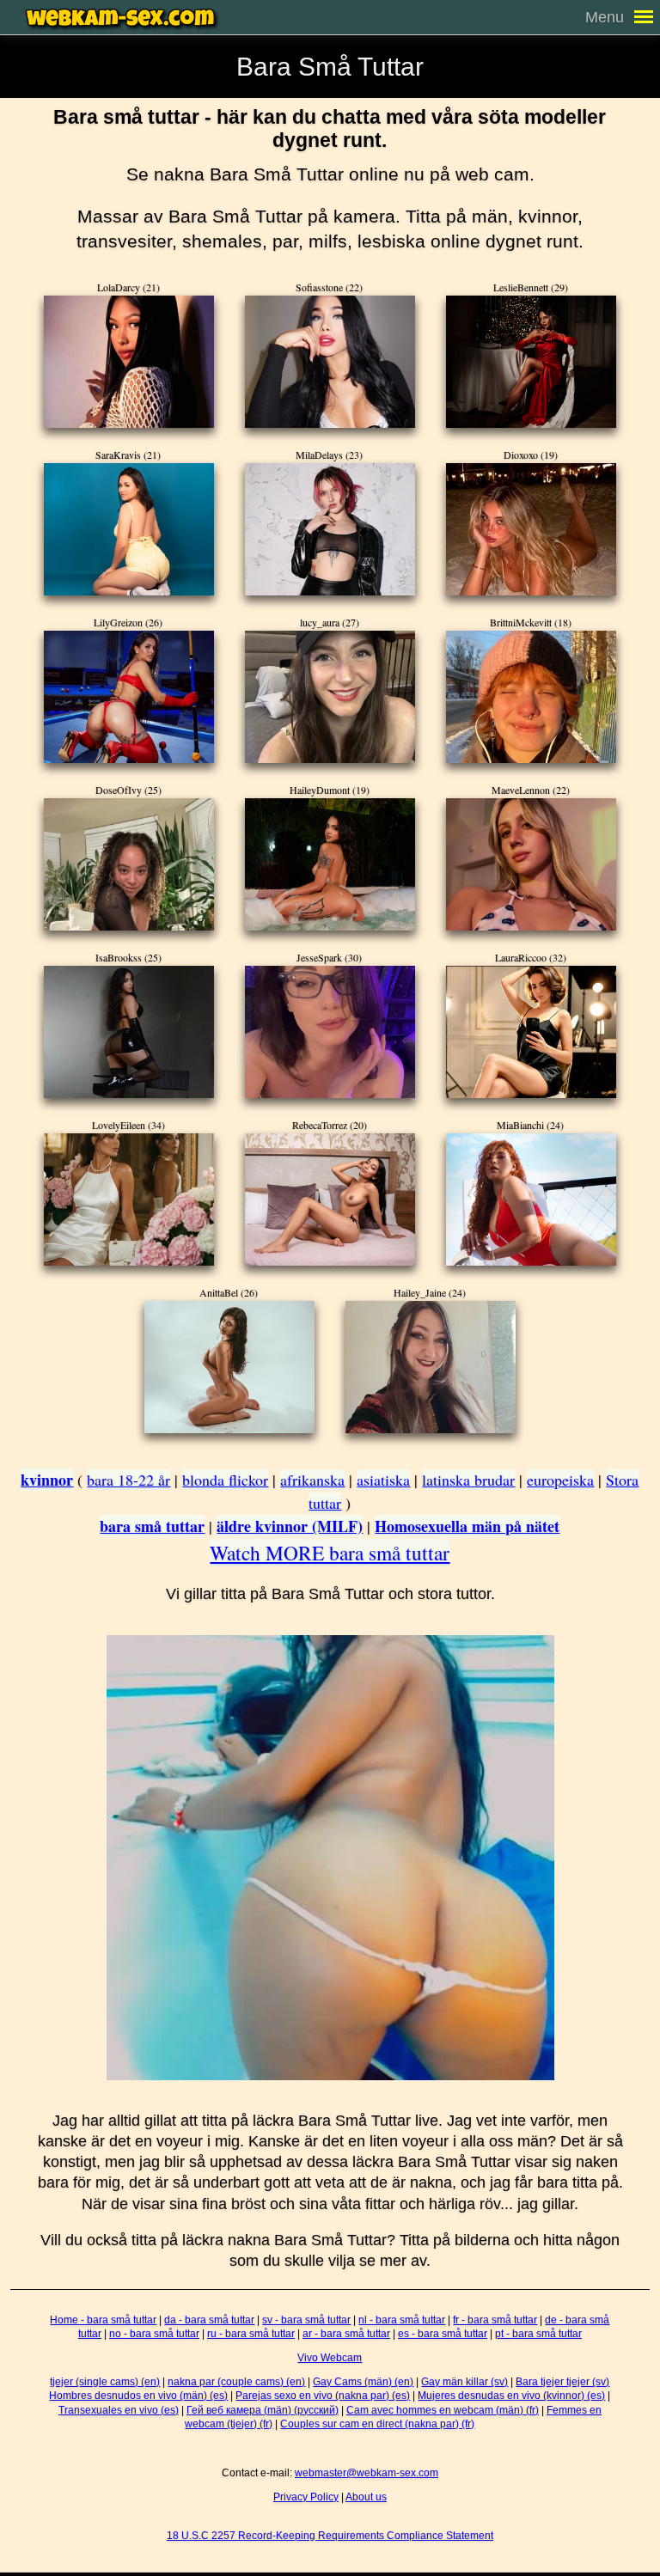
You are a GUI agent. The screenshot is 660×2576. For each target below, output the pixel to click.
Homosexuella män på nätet (467, 1526)
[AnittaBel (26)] (229, 1367)
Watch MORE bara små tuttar (330, 1553)
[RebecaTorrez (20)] (330, 1199)
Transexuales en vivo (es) (119, 2410)
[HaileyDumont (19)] (330, 864)
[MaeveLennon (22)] (531, 864)
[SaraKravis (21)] (129, 529)
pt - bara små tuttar (538, 2334)
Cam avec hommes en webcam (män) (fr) (443, 2410)
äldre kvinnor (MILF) (290, 1526)
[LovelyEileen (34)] (129, 1199)
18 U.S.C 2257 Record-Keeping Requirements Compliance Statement (330, 2536)
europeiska (560, 1480)
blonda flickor (225, 1480)
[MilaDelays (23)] (330, 529)
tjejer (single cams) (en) (105, 2382)
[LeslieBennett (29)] (531, 362)
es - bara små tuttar (443, 2334)
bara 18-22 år (128, 1480)
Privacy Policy (306, 2497)
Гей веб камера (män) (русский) (263, 2410)
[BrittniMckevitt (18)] (531, 697)
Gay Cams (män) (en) (363, 2382)
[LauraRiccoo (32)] (531, 1032)
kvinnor (47, 1480)
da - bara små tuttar (209, 2320)
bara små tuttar (152, 1526)
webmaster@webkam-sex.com (367, 2473)
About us (366, 2497)
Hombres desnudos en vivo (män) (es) (138, 2396)
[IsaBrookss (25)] (129, 1032)
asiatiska (383, 1480)
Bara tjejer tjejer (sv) (562, 2382)
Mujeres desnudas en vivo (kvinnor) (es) (511, 2396)
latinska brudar (468, 1480)
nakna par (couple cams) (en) (236, 2382)
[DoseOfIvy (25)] (129, 864)
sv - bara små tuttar (306, 2320)
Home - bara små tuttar (103, 2320)
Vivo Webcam (330, 2358)
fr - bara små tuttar (495, 2320)
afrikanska (312, 1480)
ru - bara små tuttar (251, 2334)
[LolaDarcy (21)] (129, 362)
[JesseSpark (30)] (330, 1032)
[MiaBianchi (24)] (531, 1199)
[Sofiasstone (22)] (330, 362)
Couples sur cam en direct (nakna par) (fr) (377, 2424)
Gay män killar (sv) (464, 2382)
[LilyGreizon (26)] (129, 697)
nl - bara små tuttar (402, 2320)
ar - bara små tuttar (346, 2334)
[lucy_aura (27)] (330, 697)
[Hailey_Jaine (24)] (431, 1367)
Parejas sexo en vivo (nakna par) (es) (323, 2396)
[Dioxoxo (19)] (531, 529)
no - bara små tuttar (154, 2334)
